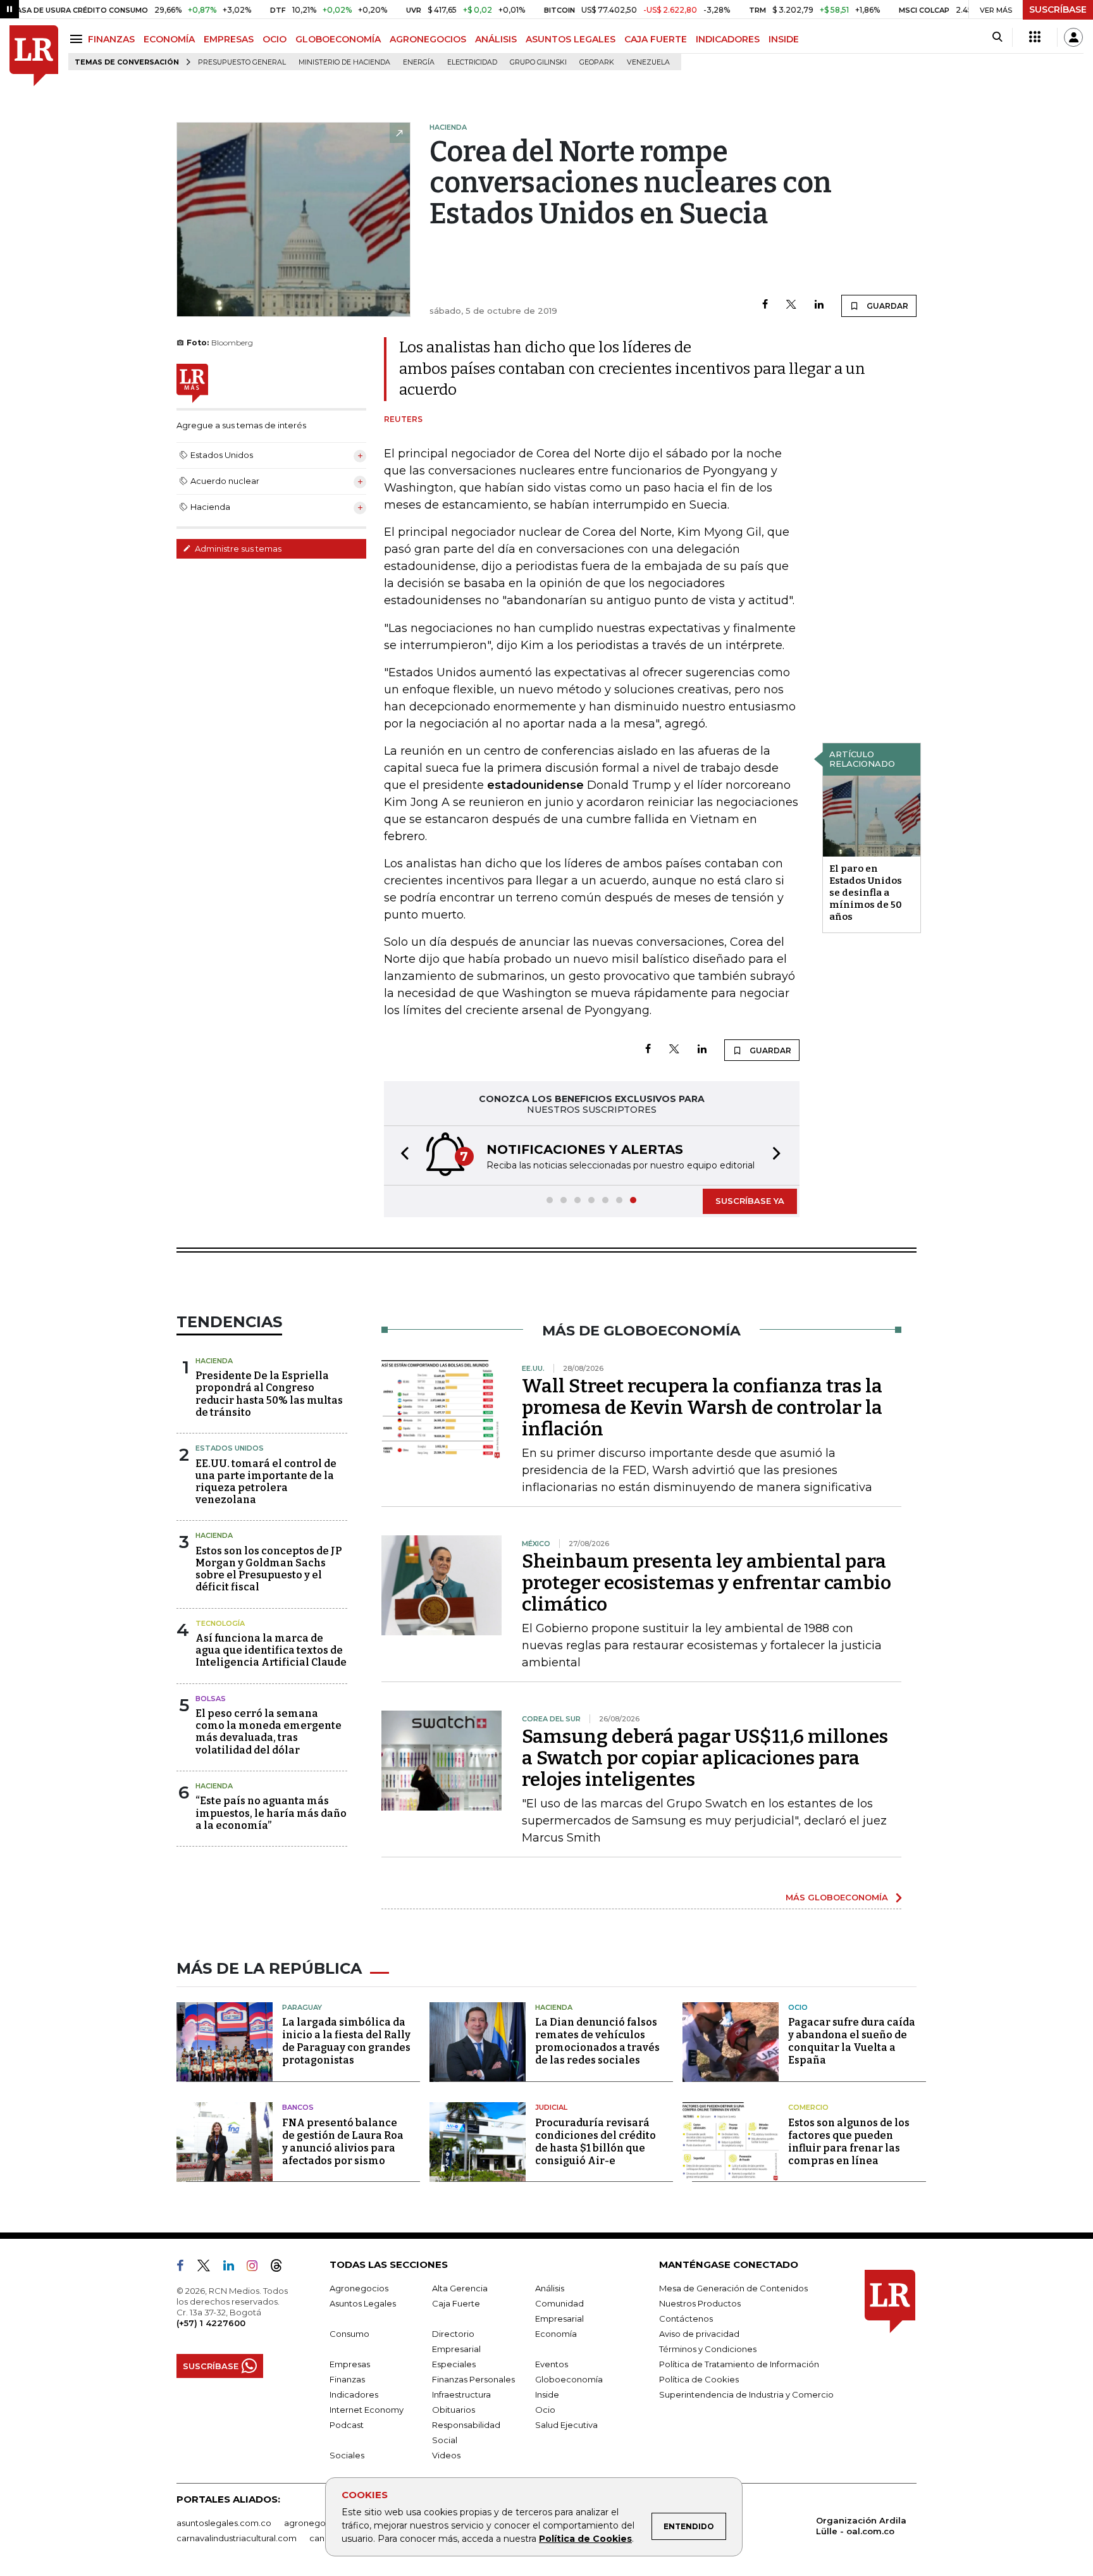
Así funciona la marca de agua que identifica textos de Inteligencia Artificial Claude (271, 1650)
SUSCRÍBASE (1058, 9)
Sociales (347, 2455)
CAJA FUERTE (656, 39)
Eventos (552, 2364)
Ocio (798, 2007)
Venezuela (648, 62)
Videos (446, 2455)
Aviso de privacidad (699, 2334)
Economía (556, 2334)
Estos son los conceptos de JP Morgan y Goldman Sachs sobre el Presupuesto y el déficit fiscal (269, 1569)
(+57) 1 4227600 (211, 2323)
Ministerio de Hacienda (344, 62)
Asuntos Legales (363, 2303)
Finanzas (347, 2379)
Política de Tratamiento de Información (739, 2364)
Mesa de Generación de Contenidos (733, 2288)
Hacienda (214, 1361)
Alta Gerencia (460, 2288)
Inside (547, 2394)
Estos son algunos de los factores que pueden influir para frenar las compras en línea (849, 2142)
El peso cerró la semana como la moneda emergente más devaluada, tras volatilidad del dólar (269, 1732)
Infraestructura (461, 2394)
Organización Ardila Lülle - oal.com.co (861, 2526)
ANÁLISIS (496, 39)
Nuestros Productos (700, 2303)
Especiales (454, 2364)
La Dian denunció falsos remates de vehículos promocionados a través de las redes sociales (597, 2041)
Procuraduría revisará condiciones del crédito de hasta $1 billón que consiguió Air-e (596, 2142)
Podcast (347, 2425)
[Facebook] (765, 305)
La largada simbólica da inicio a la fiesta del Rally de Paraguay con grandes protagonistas (346, 2041)
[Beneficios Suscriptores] (1035, 37)
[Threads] (281, 2268)
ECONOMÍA (169, 39)
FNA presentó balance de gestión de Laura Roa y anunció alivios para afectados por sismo (343, 2142)
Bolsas (211, 1699)
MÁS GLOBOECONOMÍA (837, 1897)
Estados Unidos (230, 1448)
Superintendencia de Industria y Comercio (746, 2394)
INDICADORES (728, 39)
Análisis (550, 2288)
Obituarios (454, 2410)
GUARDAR (886, 306)
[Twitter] (791, 305)
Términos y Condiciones (708, 2349)
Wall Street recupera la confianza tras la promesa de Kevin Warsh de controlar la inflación (702, 1408)
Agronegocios (359, 2288)
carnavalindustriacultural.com (237, 2538)
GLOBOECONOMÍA (338, 39)
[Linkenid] (234, 2268)
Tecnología (220, 1623)
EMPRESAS (229, 39)
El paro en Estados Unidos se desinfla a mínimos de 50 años (866, 893)
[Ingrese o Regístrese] (1073, 37)
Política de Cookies (585, 2539)
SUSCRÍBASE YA (750, 1201)
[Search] (997, 37)
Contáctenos (686, 2319)
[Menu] (78, 39)
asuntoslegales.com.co (224, 2523)
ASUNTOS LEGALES (571, 39)
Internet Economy (367, 2410)
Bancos (298, 2107)
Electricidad (472, 62)
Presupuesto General (242, 62)
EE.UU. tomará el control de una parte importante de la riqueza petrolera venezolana (266, 1482)
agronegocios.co (319, 2523)
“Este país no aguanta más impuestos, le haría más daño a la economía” (271, 1813)
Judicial (551, 2107)
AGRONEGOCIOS (428, 39)
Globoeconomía (569, 2379)
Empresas (350, 2364)
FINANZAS (111, 39)
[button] (401, 1155)
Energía (419, 62)
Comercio (808, 2107)
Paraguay (302, 2007)
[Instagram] (257, 2268)
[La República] (34, 56)
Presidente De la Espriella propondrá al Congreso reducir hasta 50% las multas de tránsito (269, 1394)
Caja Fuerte (456, 2303)
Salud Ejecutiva (566, 2425)
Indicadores (354, 2394)
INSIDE (784, 39)
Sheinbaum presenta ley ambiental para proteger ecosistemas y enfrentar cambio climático (707, 1583)
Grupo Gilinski (538, 62)
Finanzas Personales (473, 2379)
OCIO (275, 39)
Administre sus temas (237, 548)
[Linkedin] (819, 305)
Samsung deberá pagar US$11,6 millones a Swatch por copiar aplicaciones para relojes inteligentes (705, 1758)
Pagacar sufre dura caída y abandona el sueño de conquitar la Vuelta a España (852, 2041)
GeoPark (597, 62)
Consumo (349, 2334)
